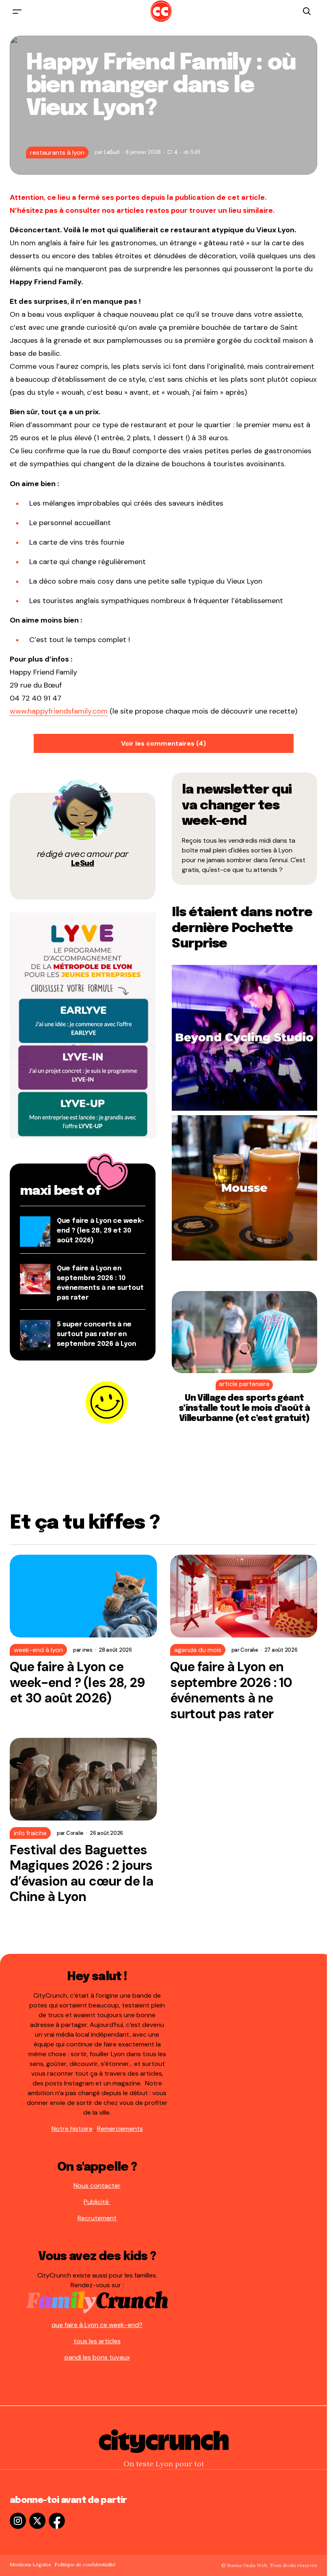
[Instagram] (18, 2521)
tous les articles (97, 2341)
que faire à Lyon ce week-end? (97, 2325)
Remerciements (120, 2129)
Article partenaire (244, 1384)
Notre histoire (72, 2129)
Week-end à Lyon (38, 1650)
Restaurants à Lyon (57, 152)
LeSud (83, 864)
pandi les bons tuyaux (97, 2357)
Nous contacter (97, 2186)
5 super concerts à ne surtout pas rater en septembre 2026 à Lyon (96, 1334)
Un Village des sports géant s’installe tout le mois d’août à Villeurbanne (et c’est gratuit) (244, 1408)
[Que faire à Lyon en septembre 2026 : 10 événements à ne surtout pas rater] (244, 1596)
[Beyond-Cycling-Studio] (245, 1037)
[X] (37, 2521)
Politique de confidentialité (85, 2564)
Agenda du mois (198, 1650)
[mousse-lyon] (245, 1187)
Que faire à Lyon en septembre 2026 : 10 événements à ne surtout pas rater (231, 1690)
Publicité (97, 2202)
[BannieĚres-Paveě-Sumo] (83, 1025)
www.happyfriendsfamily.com (59, 711)
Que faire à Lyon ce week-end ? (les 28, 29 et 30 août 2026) (101, 1231)
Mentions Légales (30, 2564)
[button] (17, 11)
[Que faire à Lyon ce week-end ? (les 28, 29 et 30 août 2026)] (83, 1596)
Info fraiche (30, 1833)
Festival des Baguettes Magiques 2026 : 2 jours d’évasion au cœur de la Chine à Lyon (81, 1873)
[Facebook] (57, 2521)
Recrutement (97, 2218)
